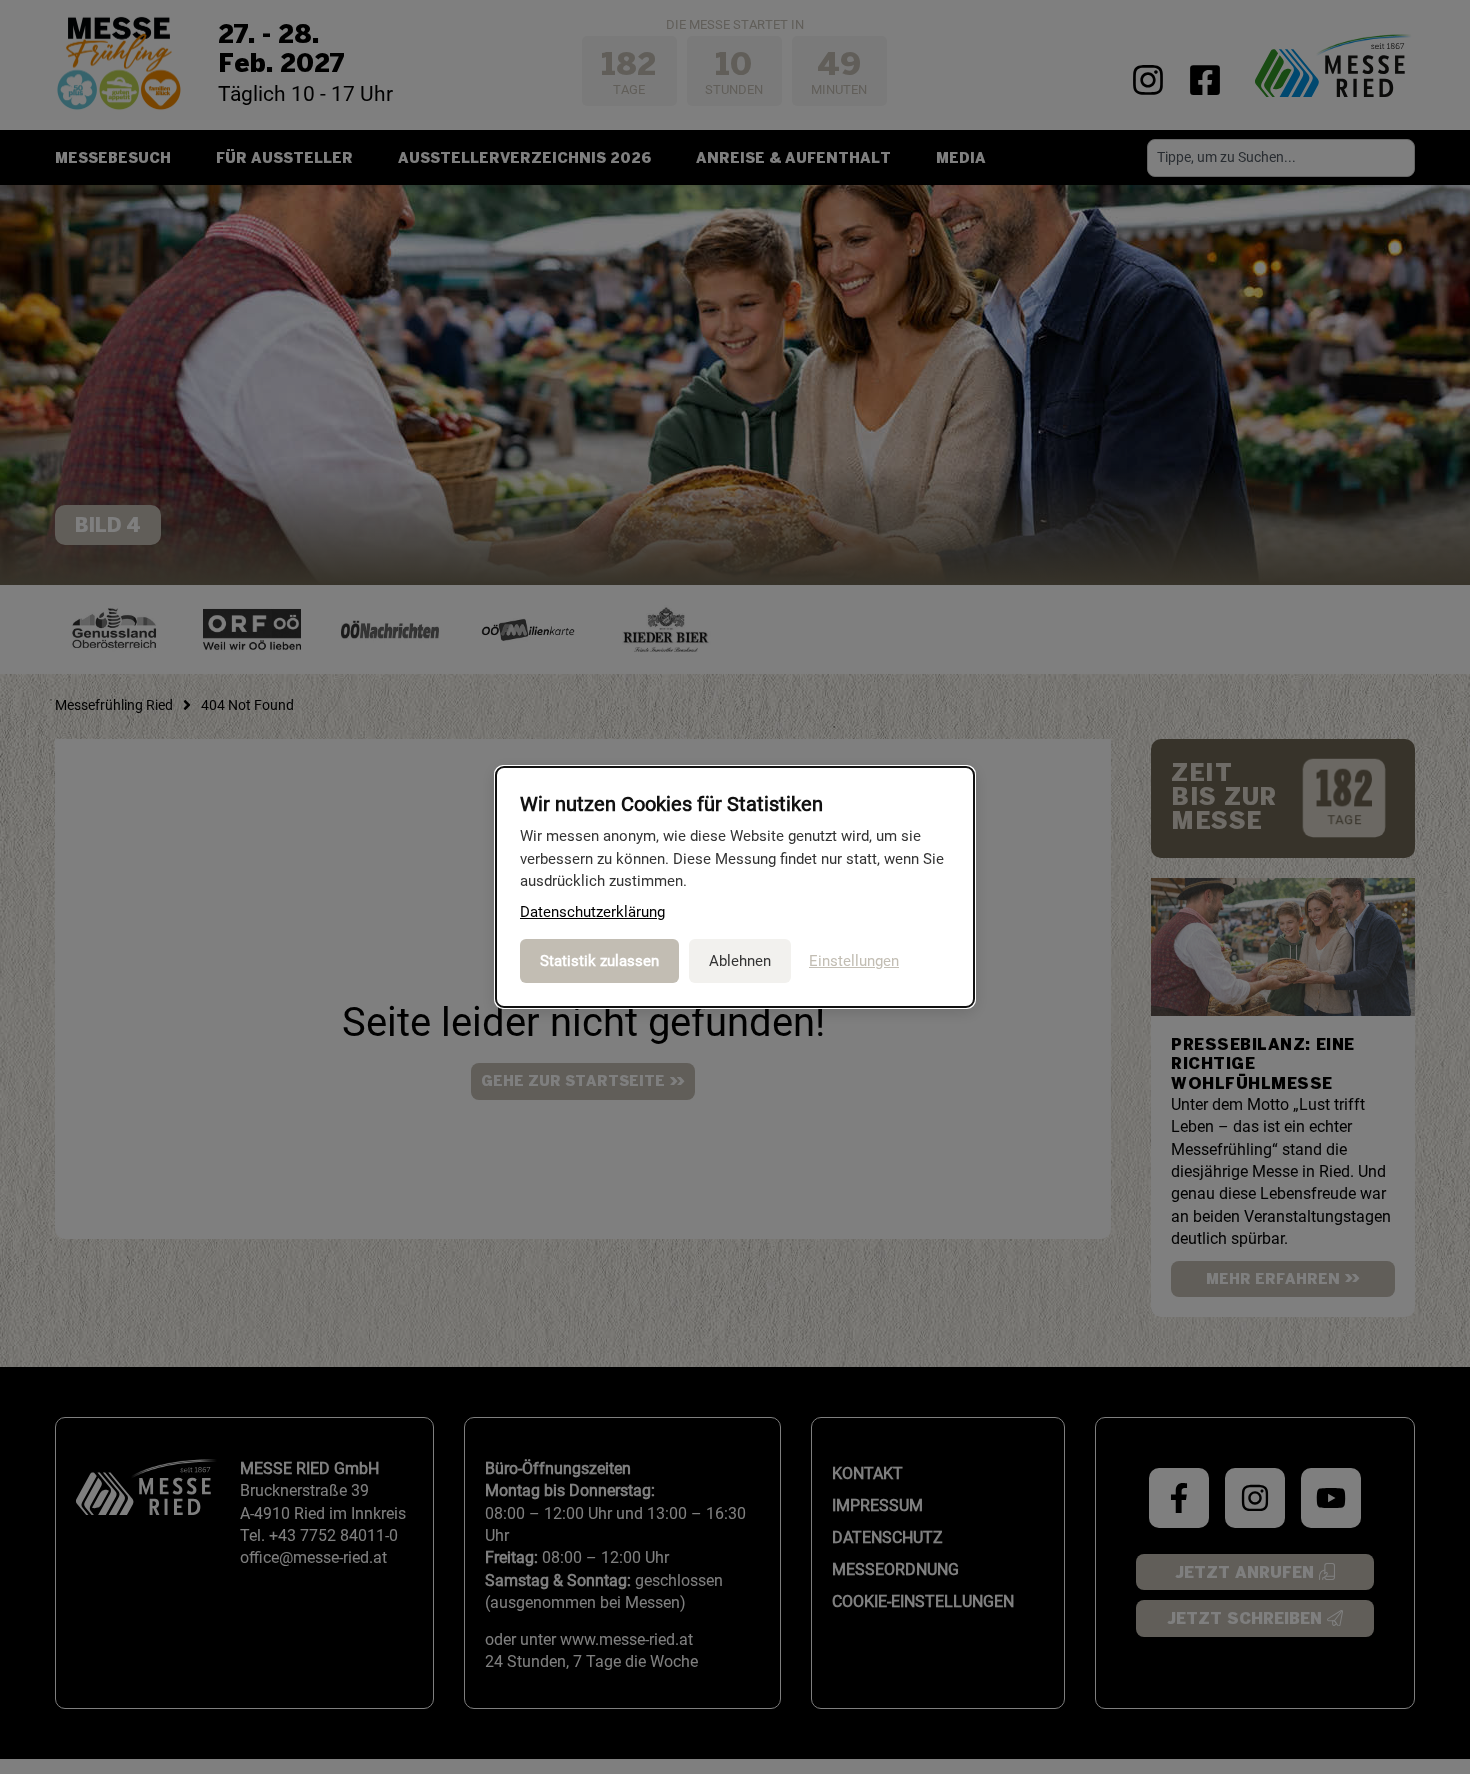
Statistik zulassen (599, 961)
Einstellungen (854, 961)
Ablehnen (740, 961)
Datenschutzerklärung (592, 912)
